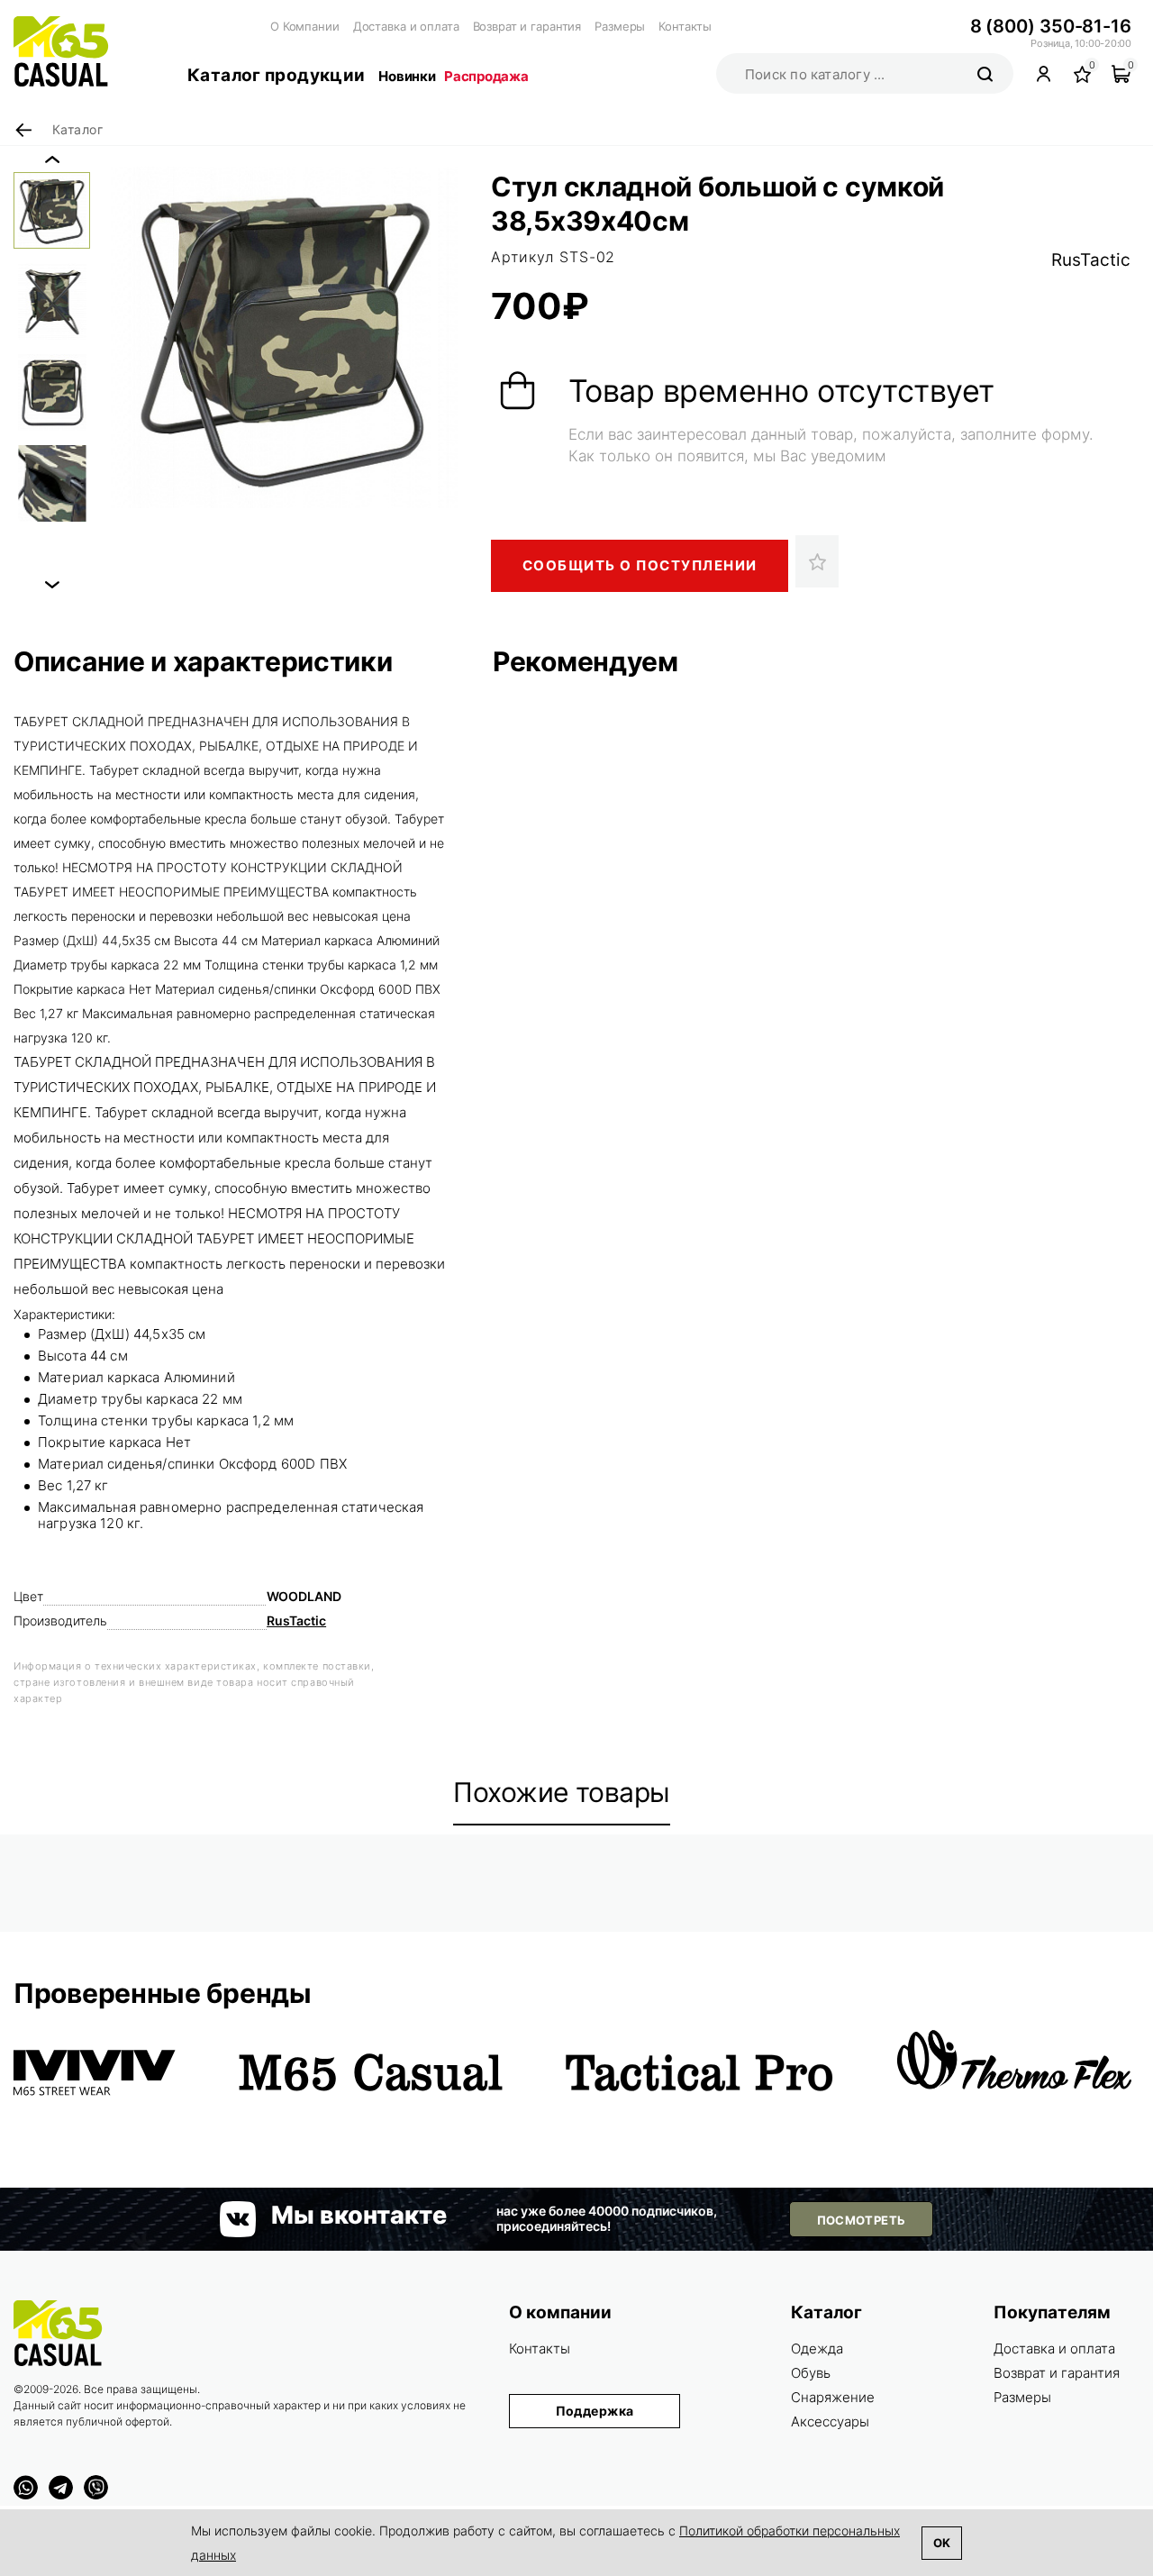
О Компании (305, 26)
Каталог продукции (276, 75)
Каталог (826, 2312)
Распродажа (486, 76)
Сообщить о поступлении (640, 565)
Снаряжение (833, 2397)
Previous (52, 159)
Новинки (407, 76)
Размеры (620, 26)
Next (52, 585)
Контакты (685, 26)
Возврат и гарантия (527, 26)
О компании (560, 2312)
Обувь (811, 2373)
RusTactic (1091, 260)
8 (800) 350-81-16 (1051, 26)
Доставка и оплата (406, 26)
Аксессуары (830, 2421)
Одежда (817, 2348)
